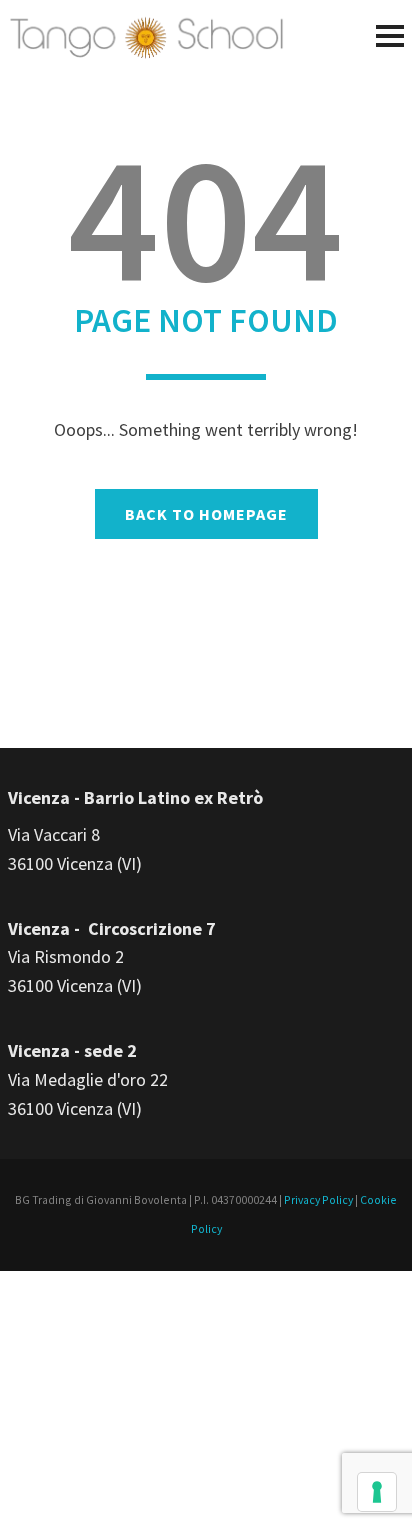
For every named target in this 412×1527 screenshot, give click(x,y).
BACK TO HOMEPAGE (206, 514)
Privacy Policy (318, 1199)
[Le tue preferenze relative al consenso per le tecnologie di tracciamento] (377, 1492)
